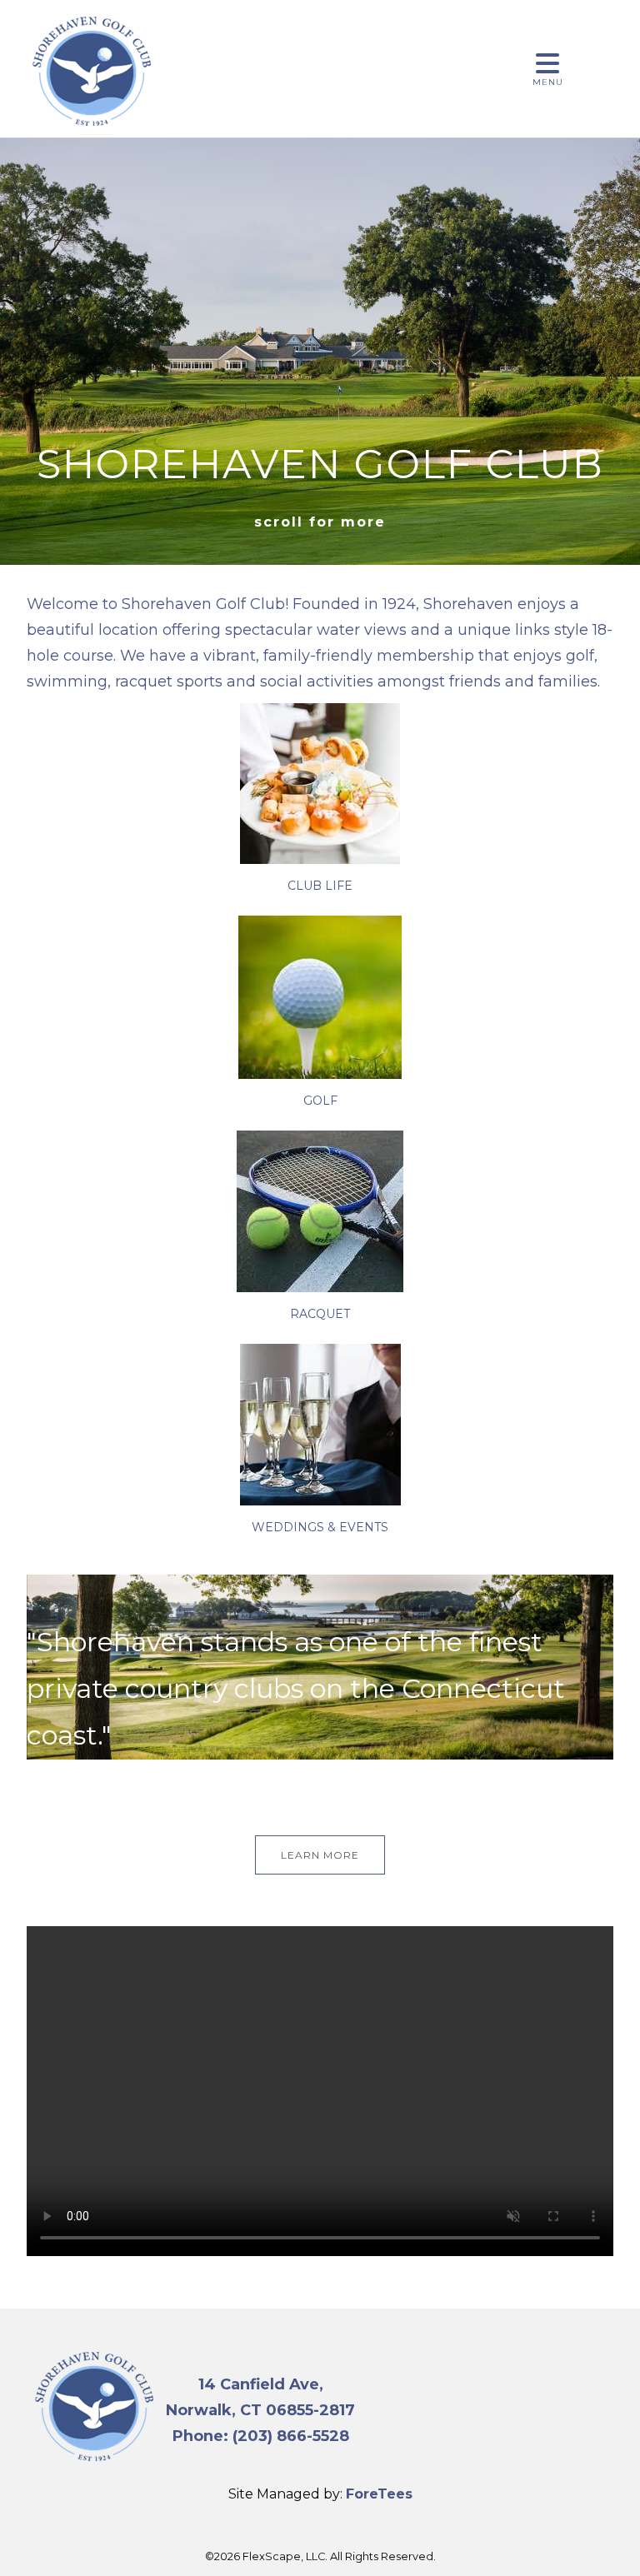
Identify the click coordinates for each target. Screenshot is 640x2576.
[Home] (92, 130)
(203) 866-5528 (291, 2436)
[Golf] (320, 1075)
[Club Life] (320, 860)
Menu (548, 82)
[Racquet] (320, 1288)
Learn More (320, 1855)
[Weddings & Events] (320, 1501)
